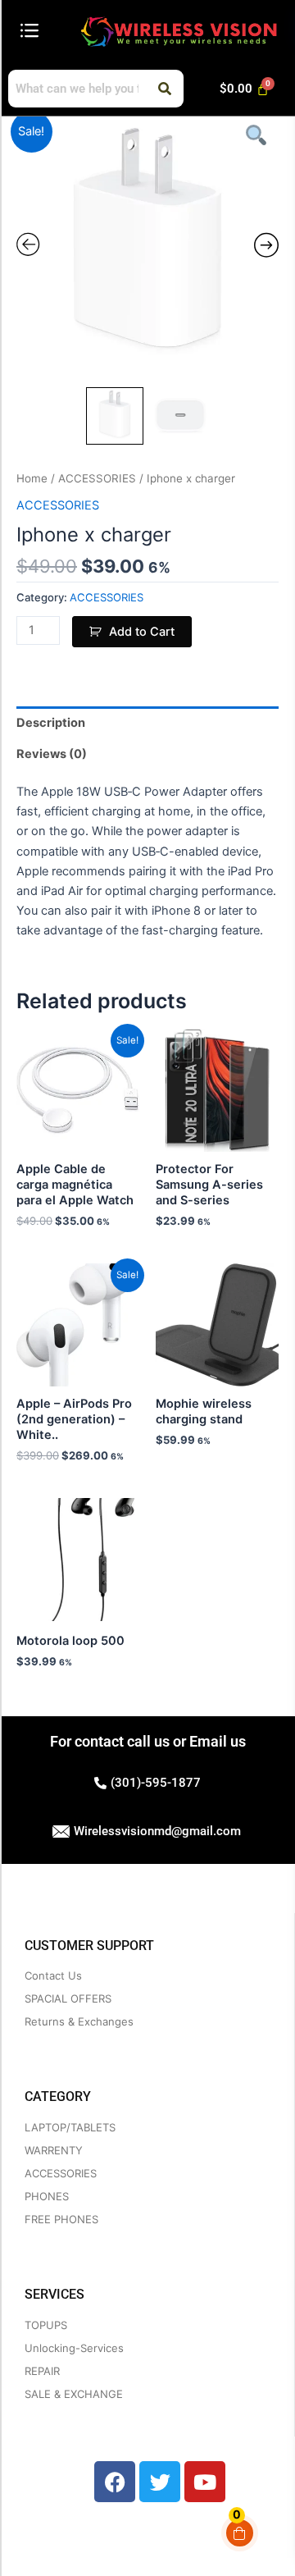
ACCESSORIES (97, 478)
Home (32, 478)
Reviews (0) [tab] (52, 754)
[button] (29, 31)
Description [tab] (51, 723)
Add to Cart (142, 632)
